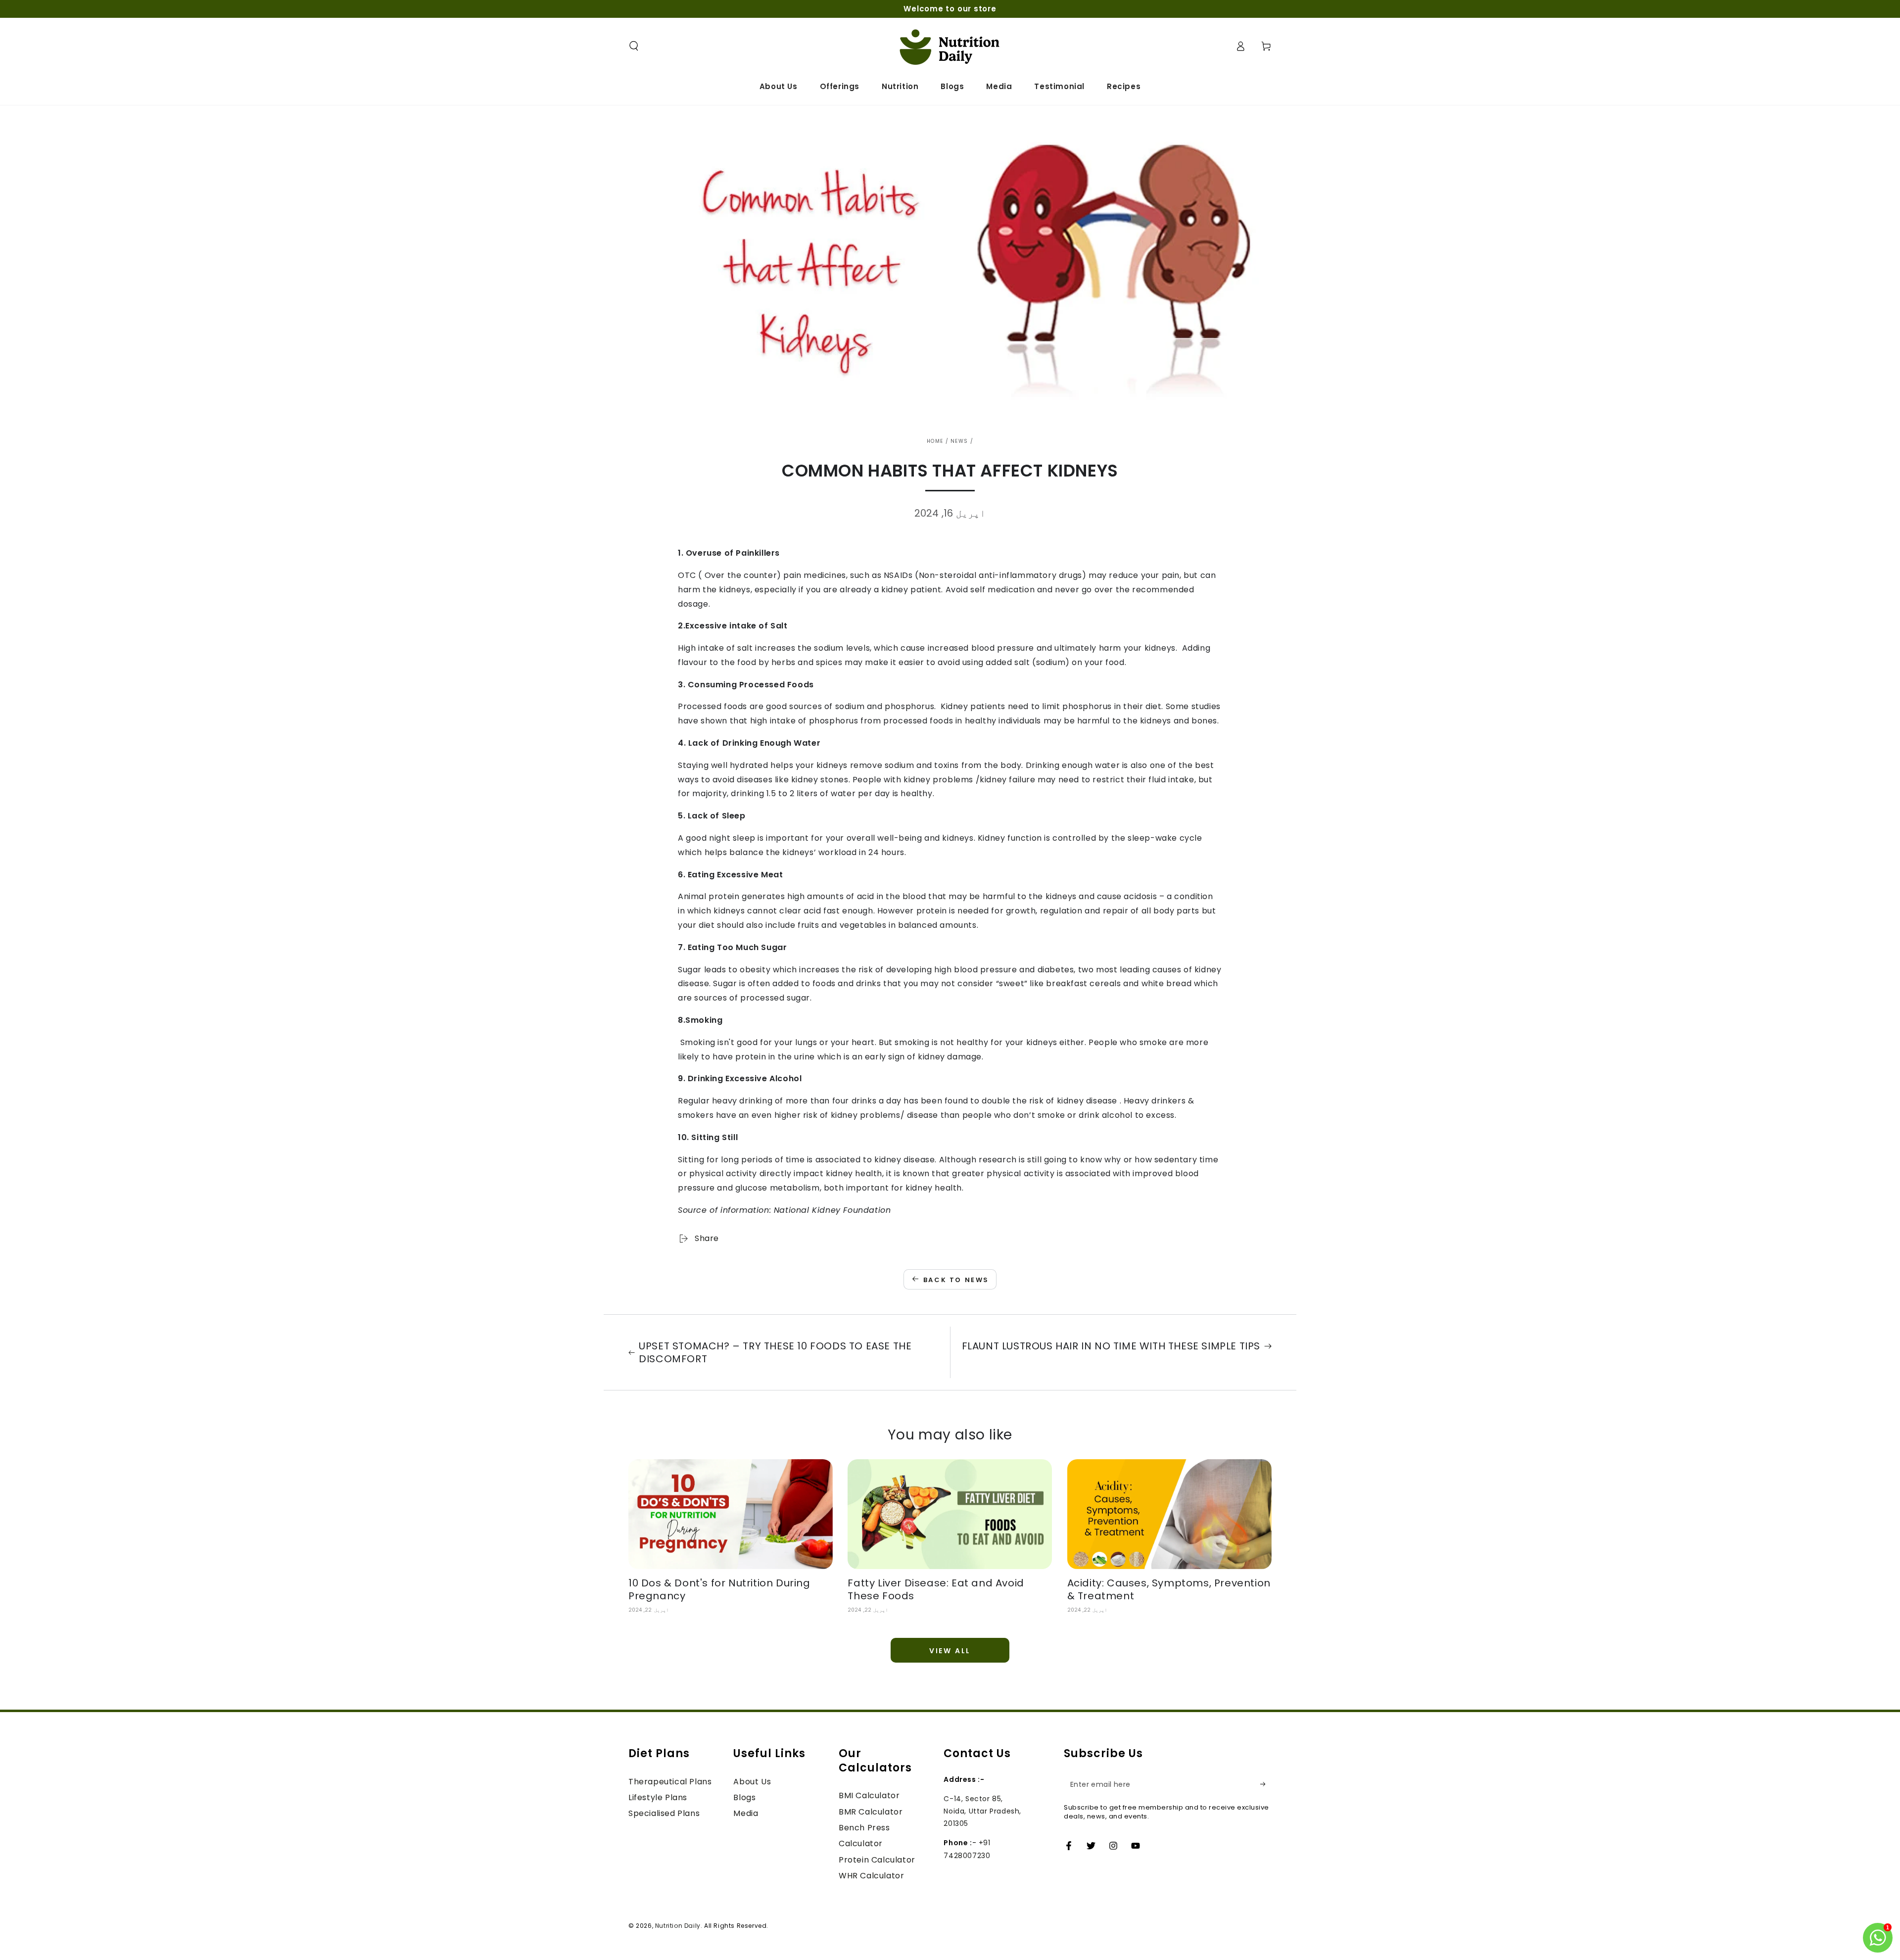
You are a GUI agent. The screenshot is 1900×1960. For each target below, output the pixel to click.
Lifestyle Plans (658, 1797)
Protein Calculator (877, 1860)
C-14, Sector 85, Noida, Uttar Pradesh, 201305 (982, 1811)
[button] (634, 46)
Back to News (956, 1280)
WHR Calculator (871, 1876)
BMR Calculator (871, 1812)
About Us (752, 1782)
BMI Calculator (869, 1795)
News (959, 441)
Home (935, 441)
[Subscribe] (1266, 1784)
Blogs (744, 1797)
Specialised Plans (664, 1813)
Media (746, 1813)
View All (950, 1651)
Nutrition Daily (678, 1926)
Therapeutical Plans (670, 1782)
